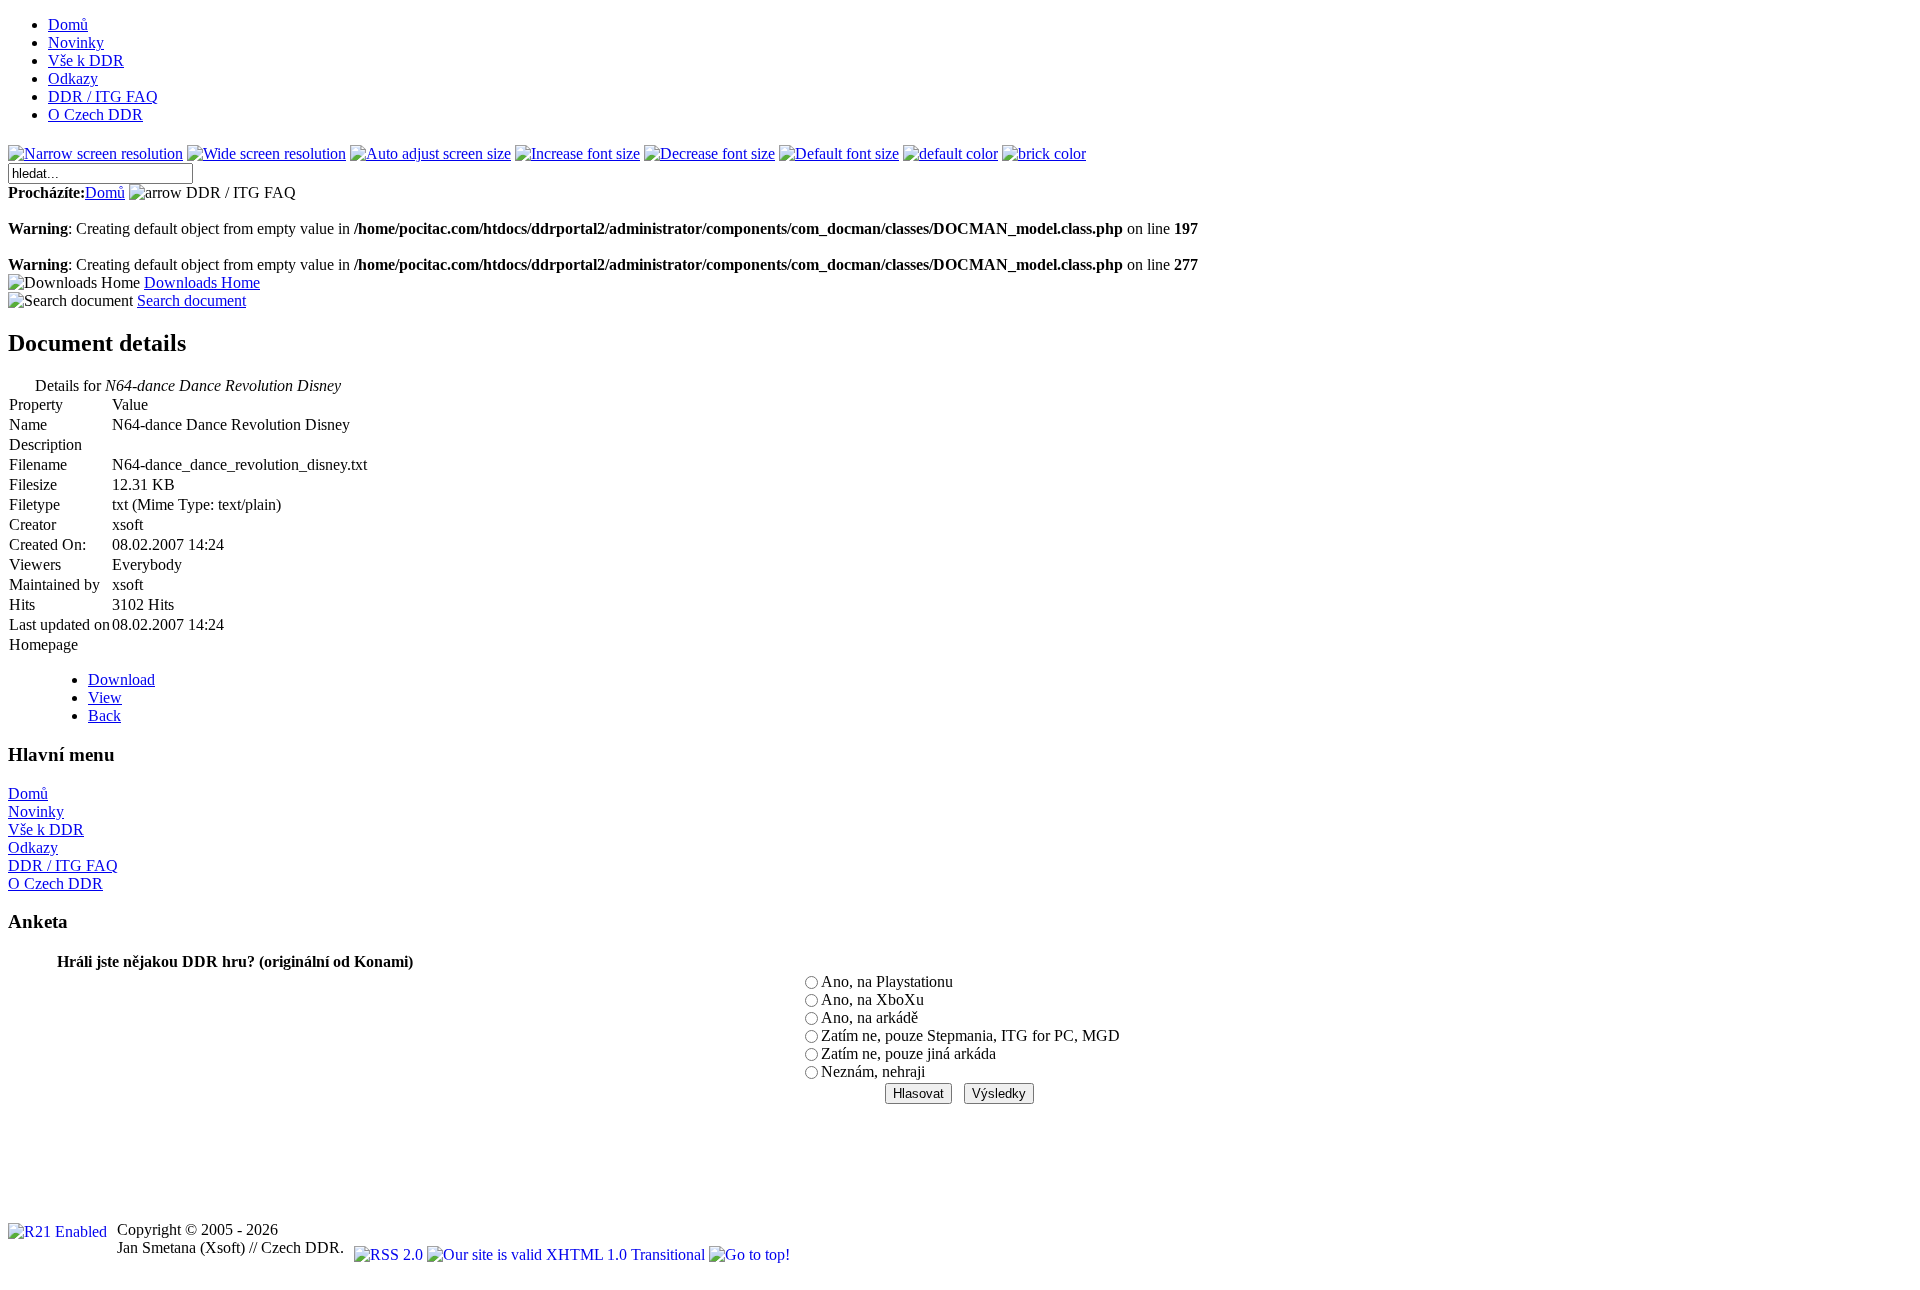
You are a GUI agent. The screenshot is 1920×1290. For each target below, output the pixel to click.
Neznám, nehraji (873, 1071)
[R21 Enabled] (57, 1231)
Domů (105, 192)
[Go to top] (749, 1254)
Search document (191, 300)
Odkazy (33, 847)
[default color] (950, 154)
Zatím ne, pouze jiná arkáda (908, 1053)
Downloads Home (202, 282)
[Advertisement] (372, 1150)
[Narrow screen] (95, 154)
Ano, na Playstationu (887, 981)
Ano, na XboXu (872, 999)
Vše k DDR (46, 829)
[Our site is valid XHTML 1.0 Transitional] (568, 1254)
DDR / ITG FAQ (63, 865)
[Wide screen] (266, 154)
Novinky (36, 811)
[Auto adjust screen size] (430, 154)
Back (104, 715)
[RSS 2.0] (390, 1254)
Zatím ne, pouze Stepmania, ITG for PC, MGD (970, 1035)
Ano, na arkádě (869, 1017)
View (105, 697)
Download (121, 679)
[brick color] (1044, 154)
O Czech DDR (55, 883)
